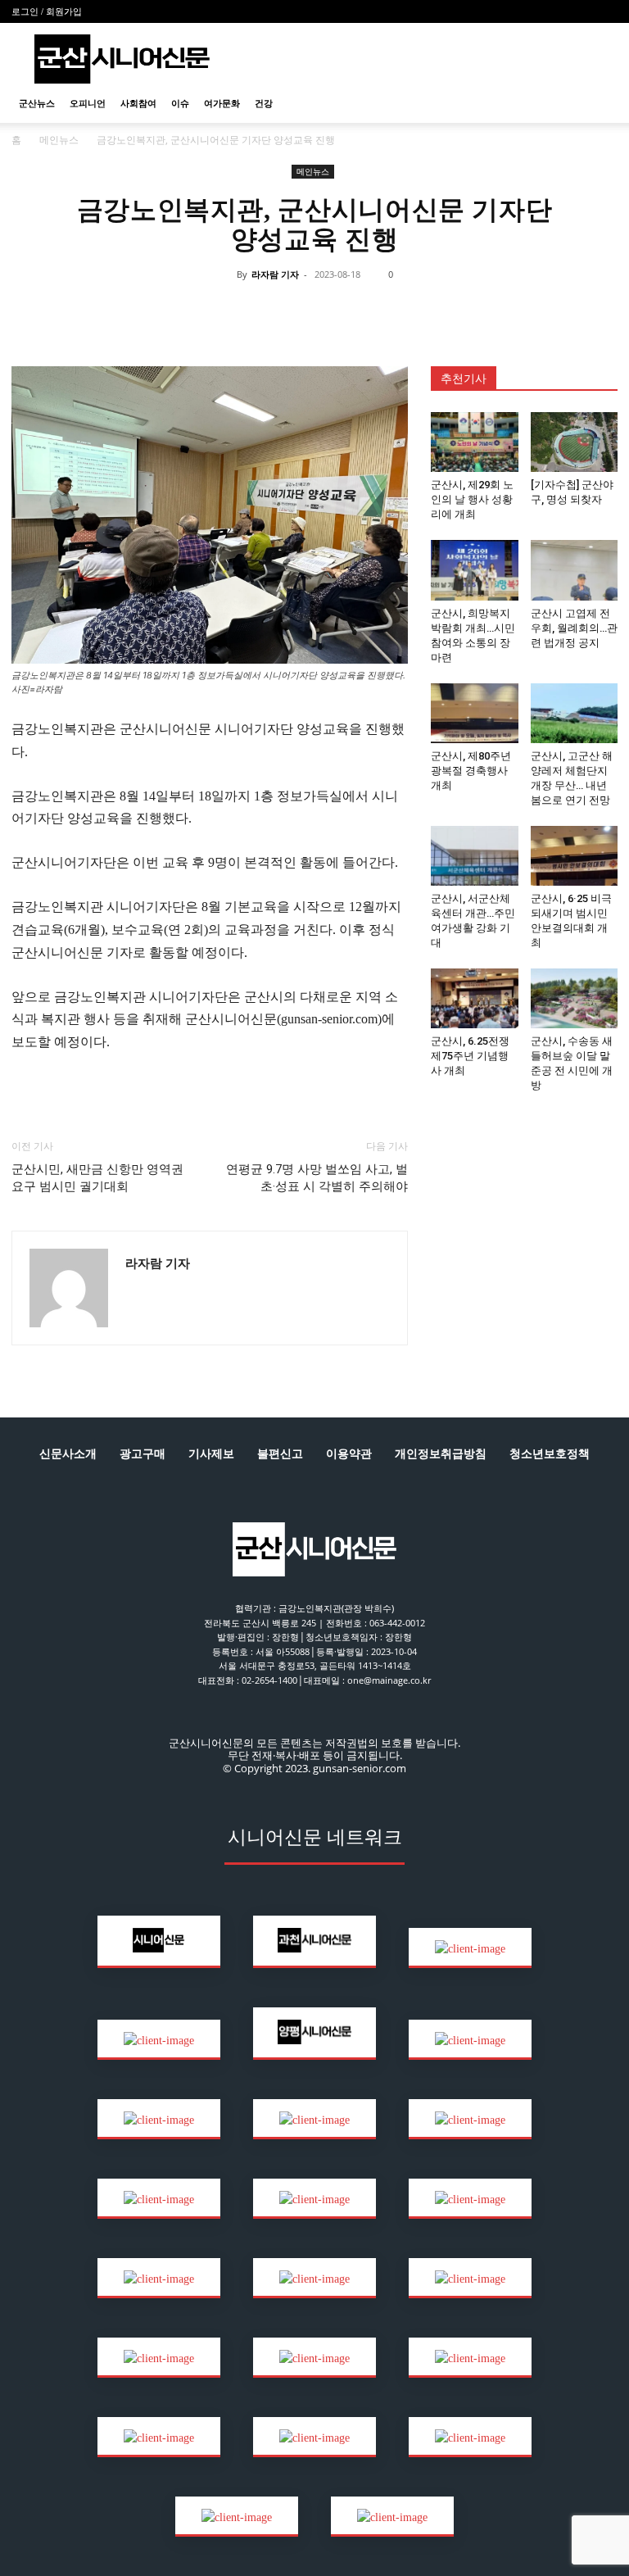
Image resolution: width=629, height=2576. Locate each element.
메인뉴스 (59, 140)
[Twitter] (257, 311)
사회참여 (138, 103)
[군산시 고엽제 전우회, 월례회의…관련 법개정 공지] (575, 570)
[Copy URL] (370, 311)
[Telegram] (333, 311)
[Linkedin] (295, 311)
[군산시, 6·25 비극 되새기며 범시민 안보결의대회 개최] (575, 856)
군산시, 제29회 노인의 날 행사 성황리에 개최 (472, 499)
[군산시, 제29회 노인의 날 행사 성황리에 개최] (475, 442)
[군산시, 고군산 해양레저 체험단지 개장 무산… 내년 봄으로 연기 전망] (575, 713)
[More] (446, 311)
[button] (598, 104)
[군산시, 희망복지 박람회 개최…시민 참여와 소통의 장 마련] (475, 570)
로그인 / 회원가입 (47, 11)
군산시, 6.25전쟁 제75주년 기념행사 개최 (470, 1056)
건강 (264, 103)
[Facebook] (219, 311)
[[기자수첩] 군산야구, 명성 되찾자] (575, 442)
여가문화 (222, 103)
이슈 (180, 103)
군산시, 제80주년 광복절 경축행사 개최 (471, 771)
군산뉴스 (37, 103)
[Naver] (182, 311)
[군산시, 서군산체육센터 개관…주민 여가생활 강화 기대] (475, 856)
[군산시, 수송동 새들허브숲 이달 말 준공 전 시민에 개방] (575, 998)
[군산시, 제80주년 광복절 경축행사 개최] (475, 713)
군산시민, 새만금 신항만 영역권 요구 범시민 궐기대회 (97, 1178)
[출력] (408, 311)
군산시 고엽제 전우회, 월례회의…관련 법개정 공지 (574, 628)
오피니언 (88, 103)
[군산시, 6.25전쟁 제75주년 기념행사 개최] (475, 998)
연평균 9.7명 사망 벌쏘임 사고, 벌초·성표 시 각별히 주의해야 (317, 1178)
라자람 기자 (275, 274)
